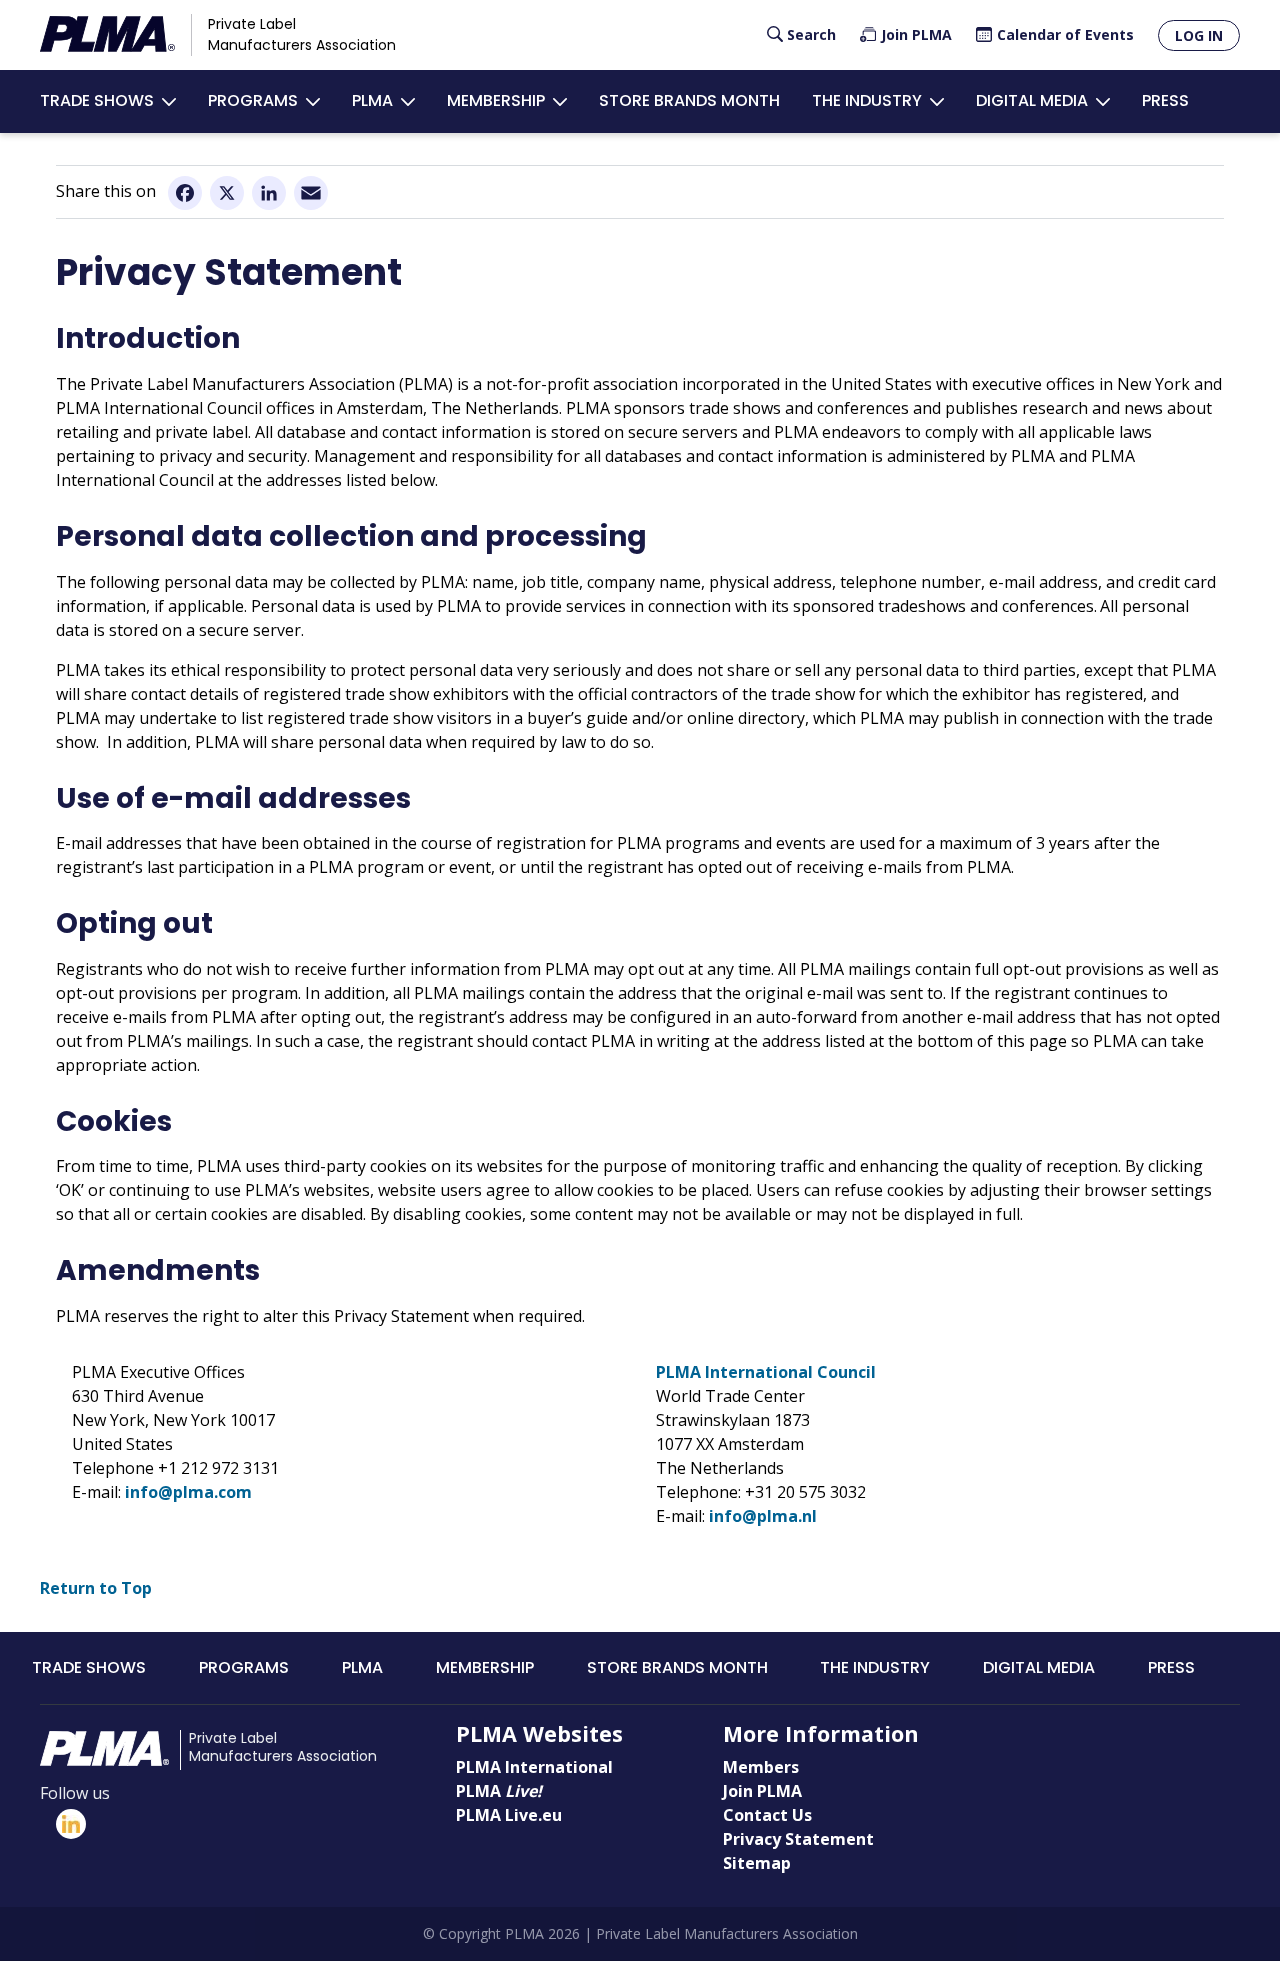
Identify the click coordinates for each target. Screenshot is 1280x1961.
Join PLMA (916, 34)
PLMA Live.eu (509, 1815)
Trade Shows (97, 100)
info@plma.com (188, 1492)
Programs (253, 100)
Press (1165, 100)
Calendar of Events (1065, 34)
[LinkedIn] (269, 192)
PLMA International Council (766, 1372)
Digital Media (1032, 100)
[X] (227, 192)
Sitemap (757, 1863)
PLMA (372, 100)
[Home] (107, 35)
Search (811, 34)
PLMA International (534, 1767)
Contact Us (767, 1815)
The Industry (867, 100)
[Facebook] (185, 192)
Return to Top (96, 1588)
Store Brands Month (689, 100)
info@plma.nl (763, 1516)
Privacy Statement (798, 1839)
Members (761, 1767)
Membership (496, 100)
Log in (1199, 35)
